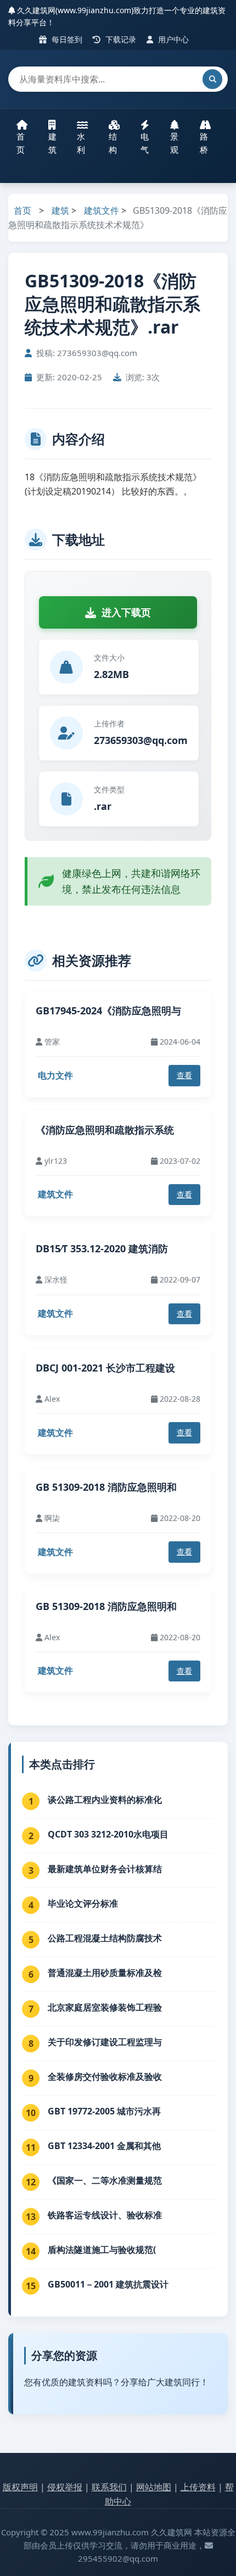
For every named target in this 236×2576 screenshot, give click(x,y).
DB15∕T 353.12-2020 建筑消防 (102, 1248)
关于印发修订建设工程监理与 (105, 2042)
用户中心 (172, 39)
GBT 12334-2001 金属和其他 (104, 2146)
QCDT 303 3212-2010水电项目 (108, 1834)
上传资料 (198, 2487)
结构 (113, 143)
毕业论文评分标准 (83, 1903)
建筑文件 (102, 210)
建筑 (52, 143)
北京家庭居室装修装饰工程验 (105, 2007)
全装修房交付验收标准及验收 (105, 2077)
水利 (81, 143)
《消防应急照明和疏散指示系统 (105, 1130)
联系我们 (109, 2487)
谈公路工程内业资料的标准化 (105, 1800)
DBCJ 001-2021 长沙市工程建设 (105, 1368)
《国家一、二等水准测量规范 (105, 2180)
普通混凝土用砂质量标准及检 (105, 1973)
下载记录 (120, 39)
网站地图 (154, 2487)
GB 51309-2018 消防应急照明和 (106, 1487)
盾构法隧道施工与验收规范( (102, 2250)
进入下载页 (126, 612)
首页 (21, 143)
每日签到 (66, 39)
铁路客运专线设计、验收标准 (105, 2215)
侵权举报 (65, 2487)
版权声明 (20, 2487)
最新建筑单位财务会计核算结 (105, 1869)
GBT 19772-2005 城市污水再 (104, 2111)
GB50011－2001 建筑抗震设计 (108, 2284)
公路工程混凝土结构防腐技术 (105, 1938)
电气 (145, 143)
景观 (174, 143)
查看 (184, 1075)
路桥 (204, 143)
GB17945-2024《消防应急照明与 (108, 1011)
